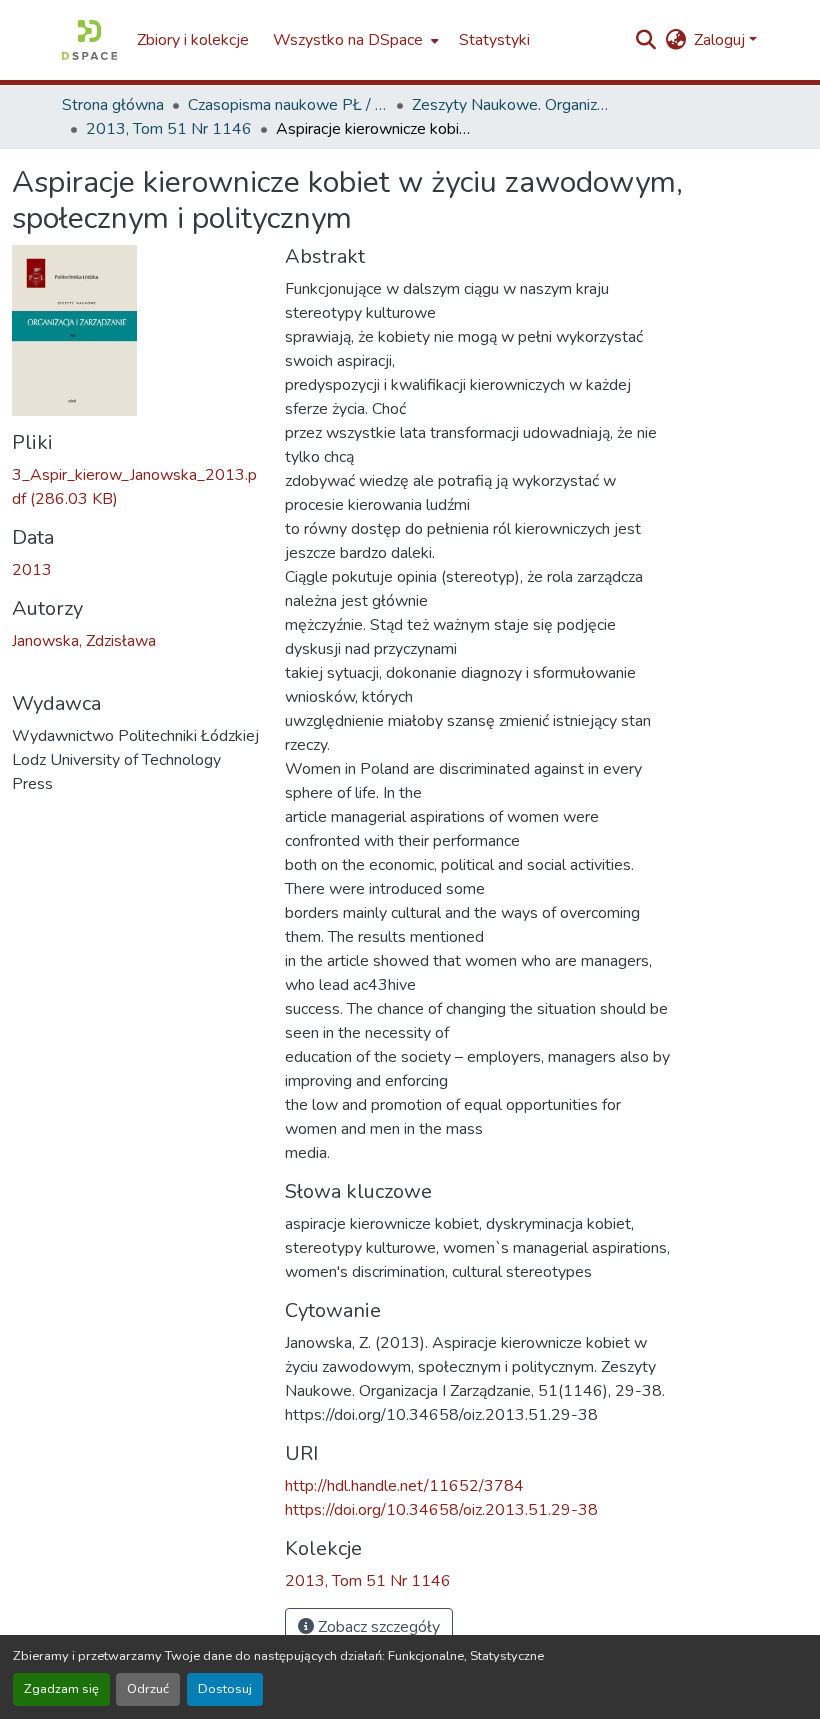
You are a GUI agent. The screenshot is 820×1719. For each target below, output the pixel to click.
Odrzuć (148, 1689)
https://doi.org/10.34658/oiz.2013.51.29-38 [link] (441, 1510)
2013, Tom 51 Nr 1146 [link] (169, 129)
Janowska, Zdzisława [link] (84, 641)
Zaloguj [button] (721, 40)
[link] (136, 487)
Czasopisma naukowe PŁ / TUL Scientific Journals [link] (288, 105)
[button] (89, 40)
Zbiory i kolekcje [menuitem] (193, 40)
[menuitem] (354, 40)
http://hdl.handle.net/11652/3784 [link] (404, 1486)
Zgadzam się (61, 1689)
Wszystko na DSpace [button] (348, 40)
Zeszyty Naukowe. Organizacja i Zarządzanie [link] (512, 105)
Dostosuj (225, 1689)
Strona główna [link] (113, 105)
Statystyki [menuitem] (494, 40)
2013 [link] (32, 570)
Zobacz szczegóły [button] (377, 1627)
